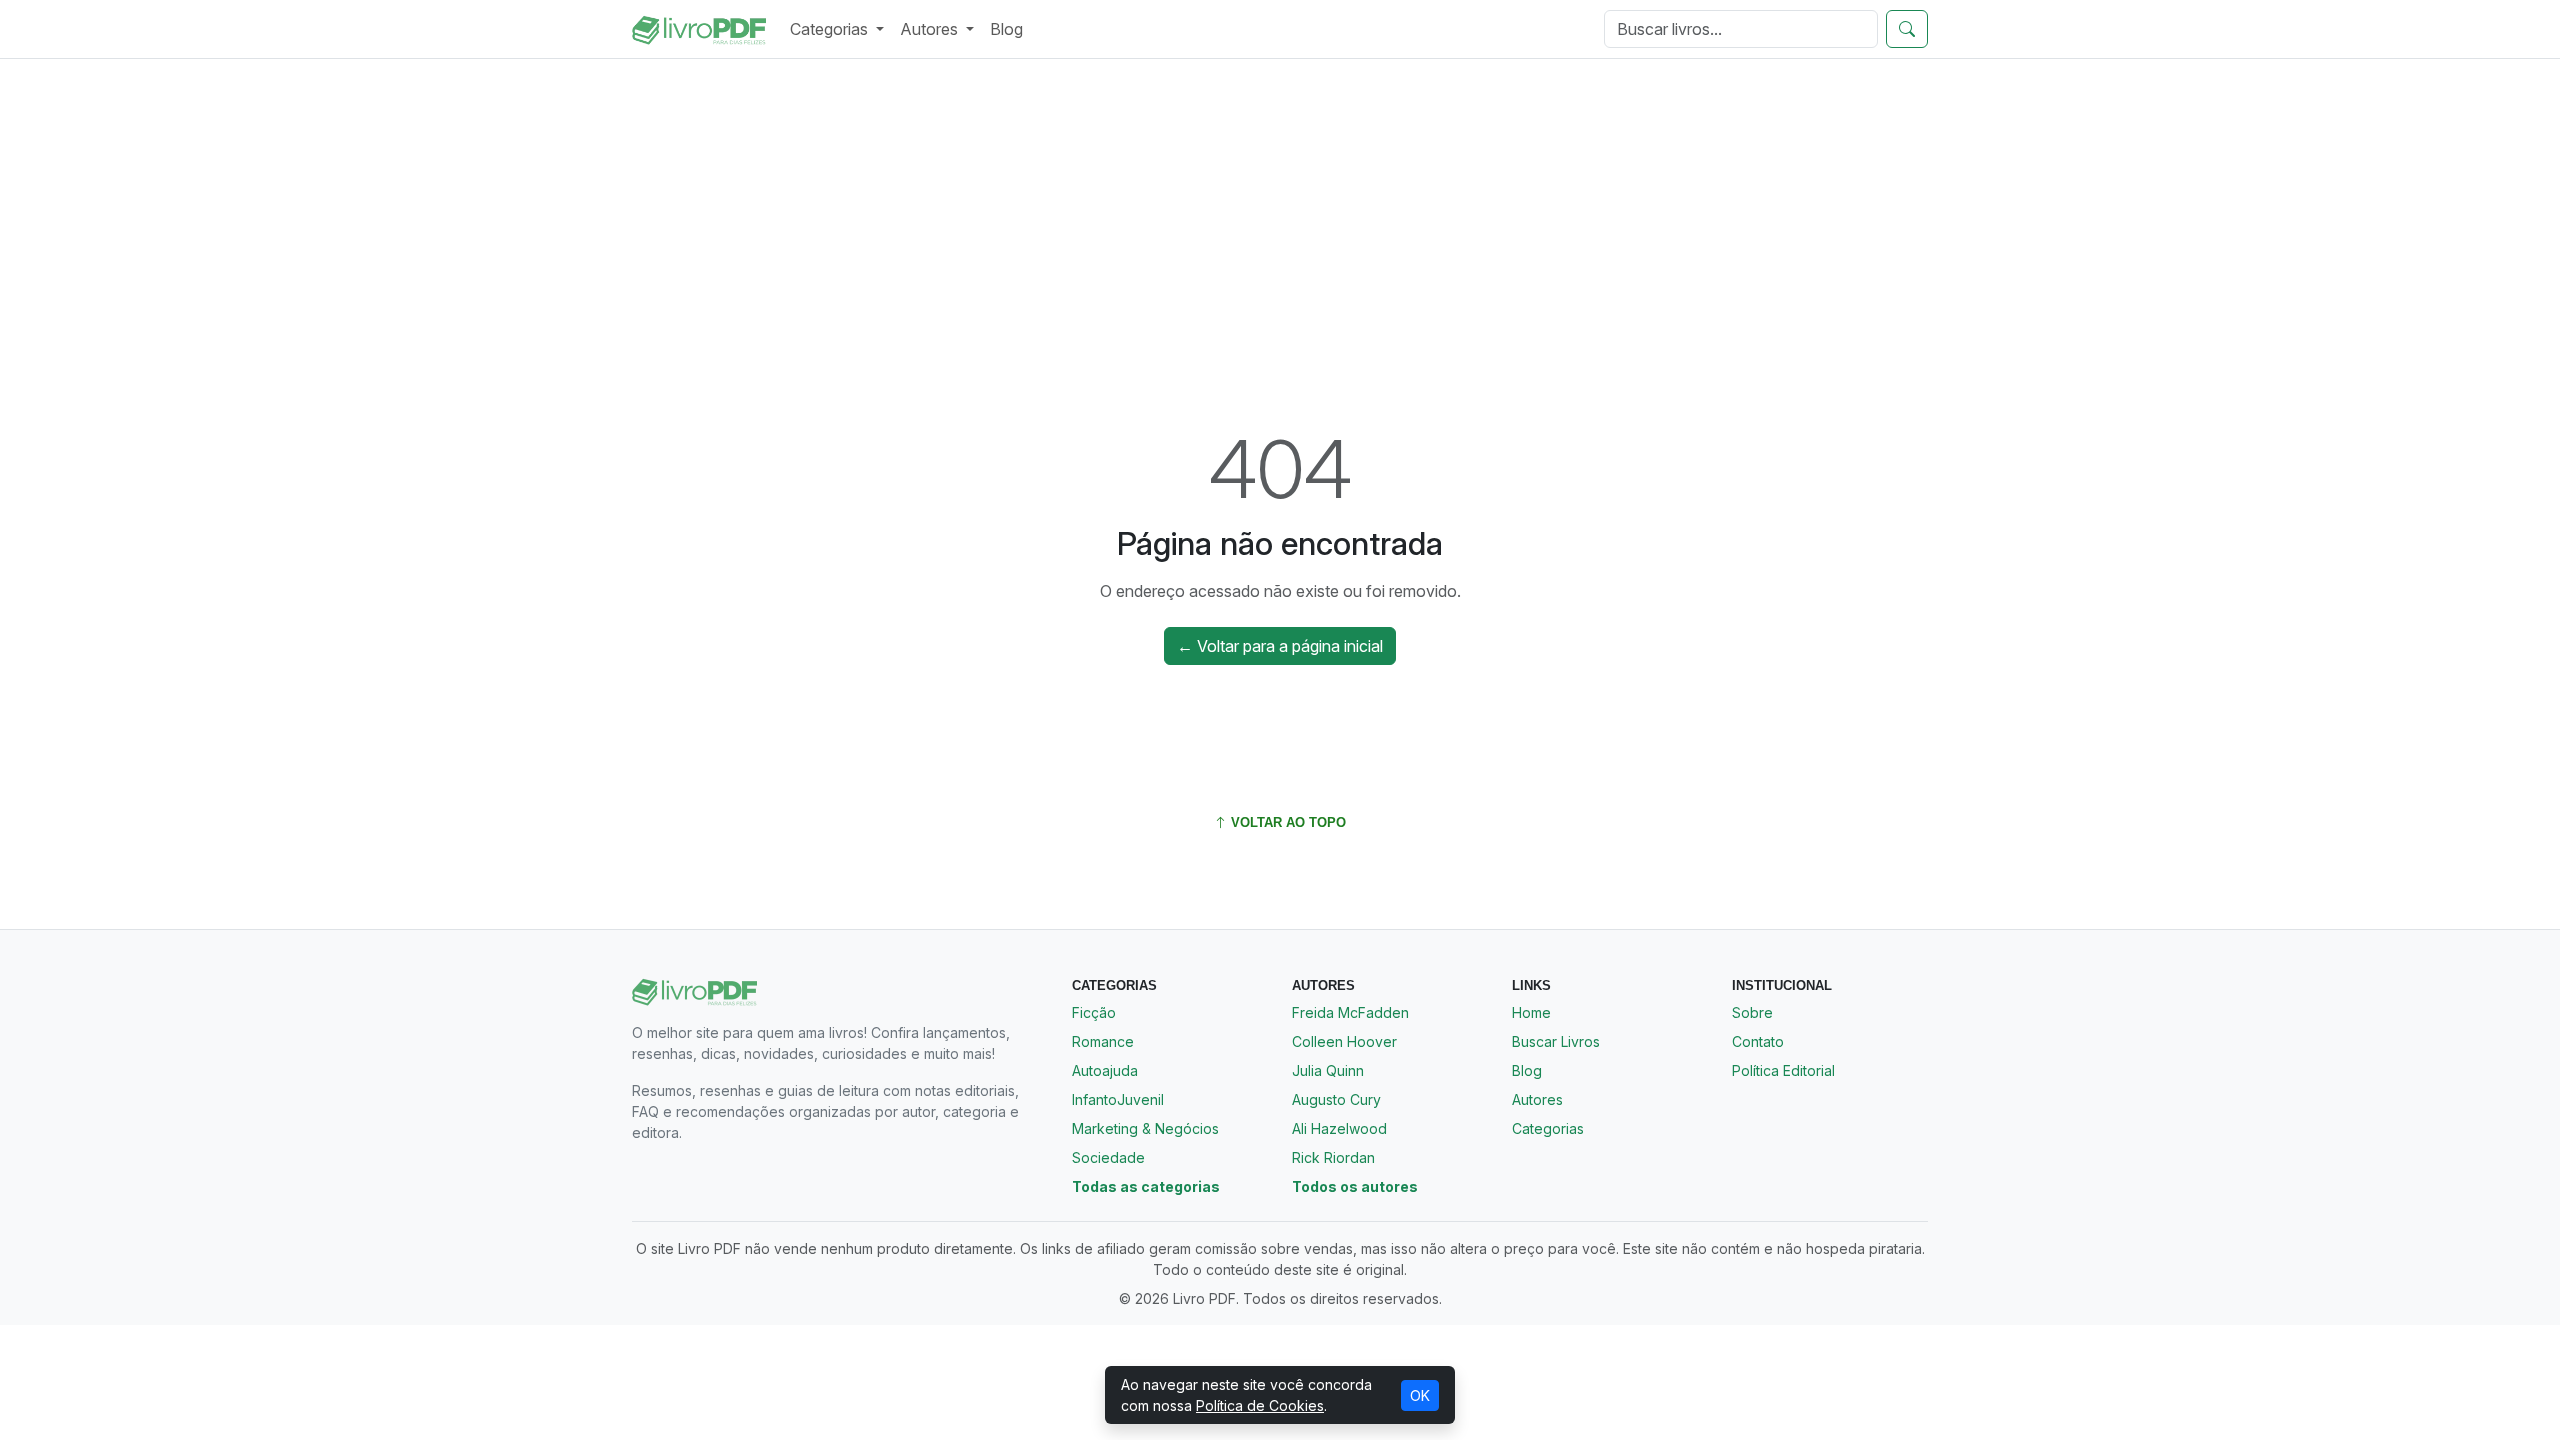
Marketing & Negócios (1145, 1128)
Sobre (1752, 1012)
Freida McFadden (1350, 1012)
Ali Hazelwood (1339, 1128)
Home (1531, 1012)
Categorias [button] (831, 29)
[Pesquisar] (1907, 29)
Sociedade (1108, 1157)
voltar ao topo (1286, 822)
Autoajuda (1105, 1070)
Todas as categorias (1146, 1186)
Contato (1758, 1041)
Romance (1103, 1041)
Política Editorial (1783, 1070)
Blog (1006, 29)
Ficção (1094, 1012)
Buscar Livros (1556, 1041)
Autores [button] (931, 29)
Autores (1537, 1099)
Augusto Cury (1336, 1099)
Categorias (1548, 1128)
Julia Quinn (1328, 1070)
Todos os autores (1355, 1186)
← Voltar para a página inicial (1280, 646)
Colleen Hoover (1344, 1041)
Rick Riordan (1333, 1157)
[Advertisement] (1280, 223)
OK (1420, 1395)
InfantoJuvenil (1118, 1099)
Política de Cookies (1260, 1405)
